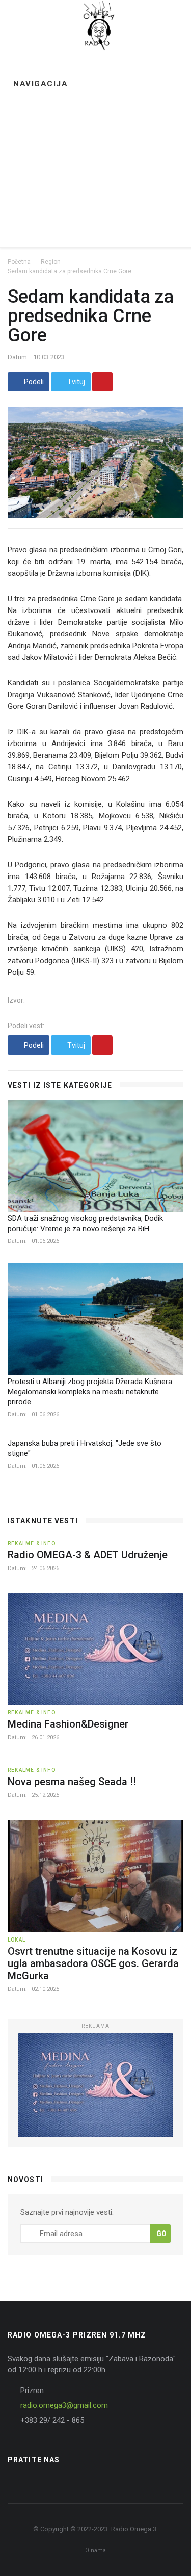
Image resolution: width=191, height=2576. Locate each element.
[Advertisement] (95, 171)
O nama (95, 2550)
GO (161, 2234)
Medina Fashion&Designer (68, 1724)
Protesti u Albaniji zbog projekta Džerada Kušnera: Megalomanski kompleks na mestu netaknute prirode (91, 1392)
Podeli (33, 382)
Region (51, 262)
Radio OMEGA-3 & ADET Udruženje (88, 1555)
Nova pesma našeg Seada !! (72, 1782)
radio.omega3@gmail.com (64, 2405)
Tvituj (75, 382)
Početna (19, 262)
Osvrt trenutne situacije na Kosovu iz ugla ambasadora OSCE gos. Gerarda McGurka (93, 1963)
